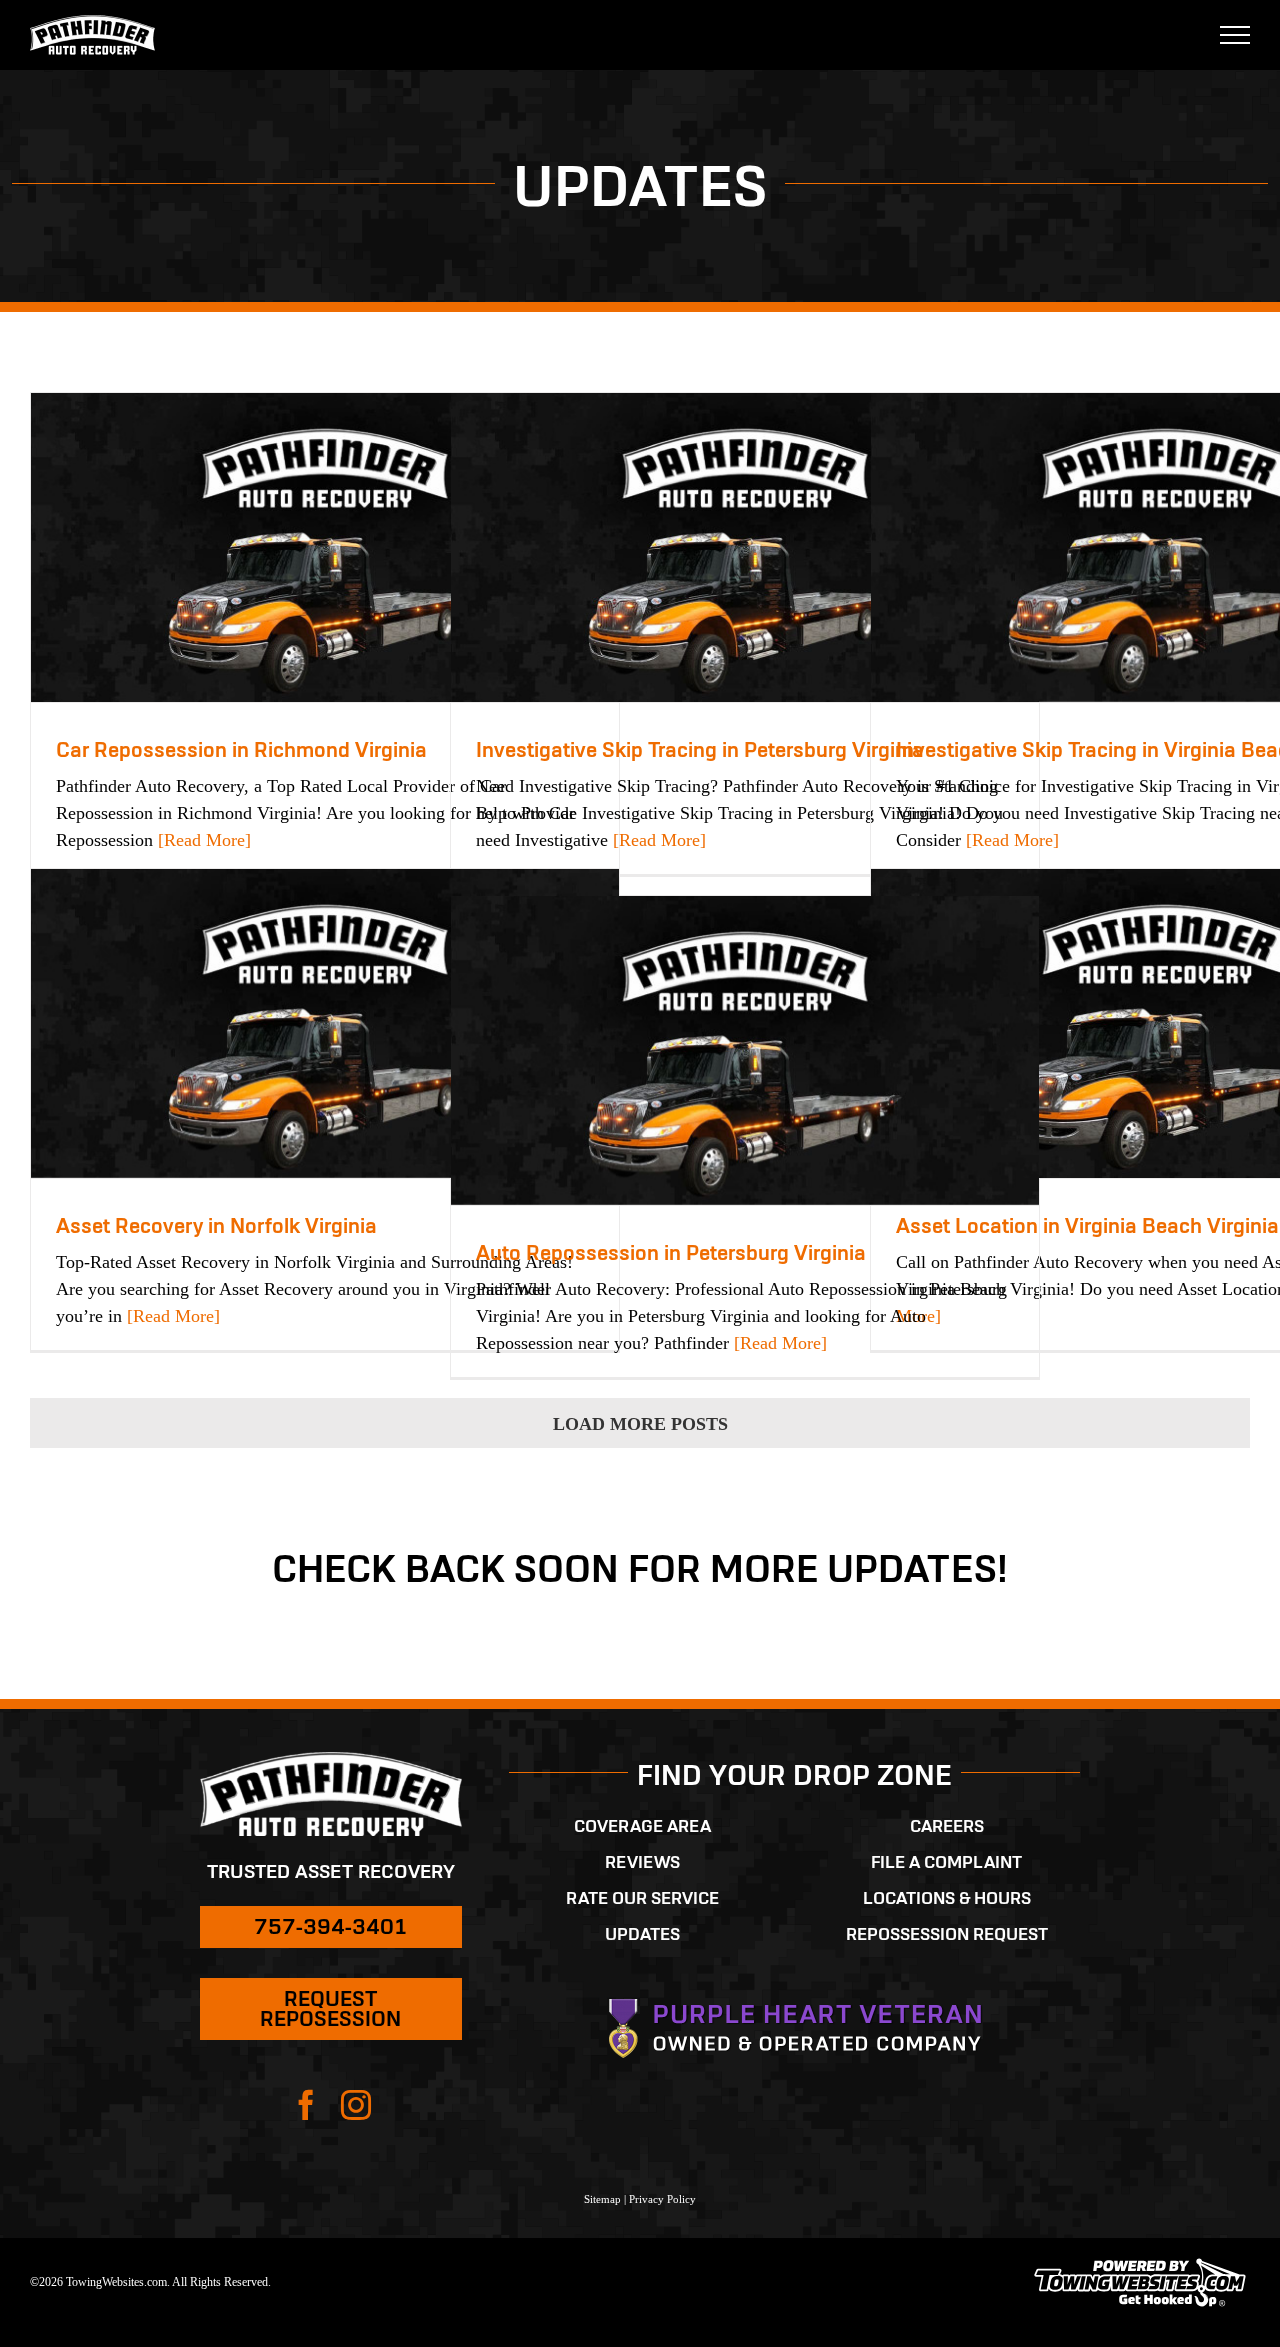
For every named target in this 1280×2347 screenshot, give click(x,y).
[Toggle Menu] (1235, 35)
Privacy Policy (662, 2199)
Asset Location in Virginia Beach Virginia (1087, 1225)
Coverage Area (642, 1826)
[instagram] (356, 2105)
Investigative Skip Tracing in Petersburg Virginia (700, 749)
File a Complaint (946, 1862)
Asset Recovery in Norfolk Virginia (216, 1225)
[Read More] (202, 840)
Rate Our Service (642, 1898)
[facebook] (306, 2105)
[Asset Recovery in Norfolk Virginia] (325, 1023)
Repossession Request (947, 1934)
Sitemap (602, 2199)
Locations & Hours (947, 1898)
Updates (642, 1934)
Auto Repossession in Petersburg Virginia (671, 1252)
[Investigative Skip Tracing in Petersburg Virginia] (745, 547)
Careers (947, 1826)
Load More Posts (640, 1424)
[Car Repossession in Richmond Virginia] (325, 547)
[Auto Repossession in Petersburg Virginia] (745, 1050)
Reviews (642, 1862)
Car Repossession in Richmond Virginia (241, 749)
